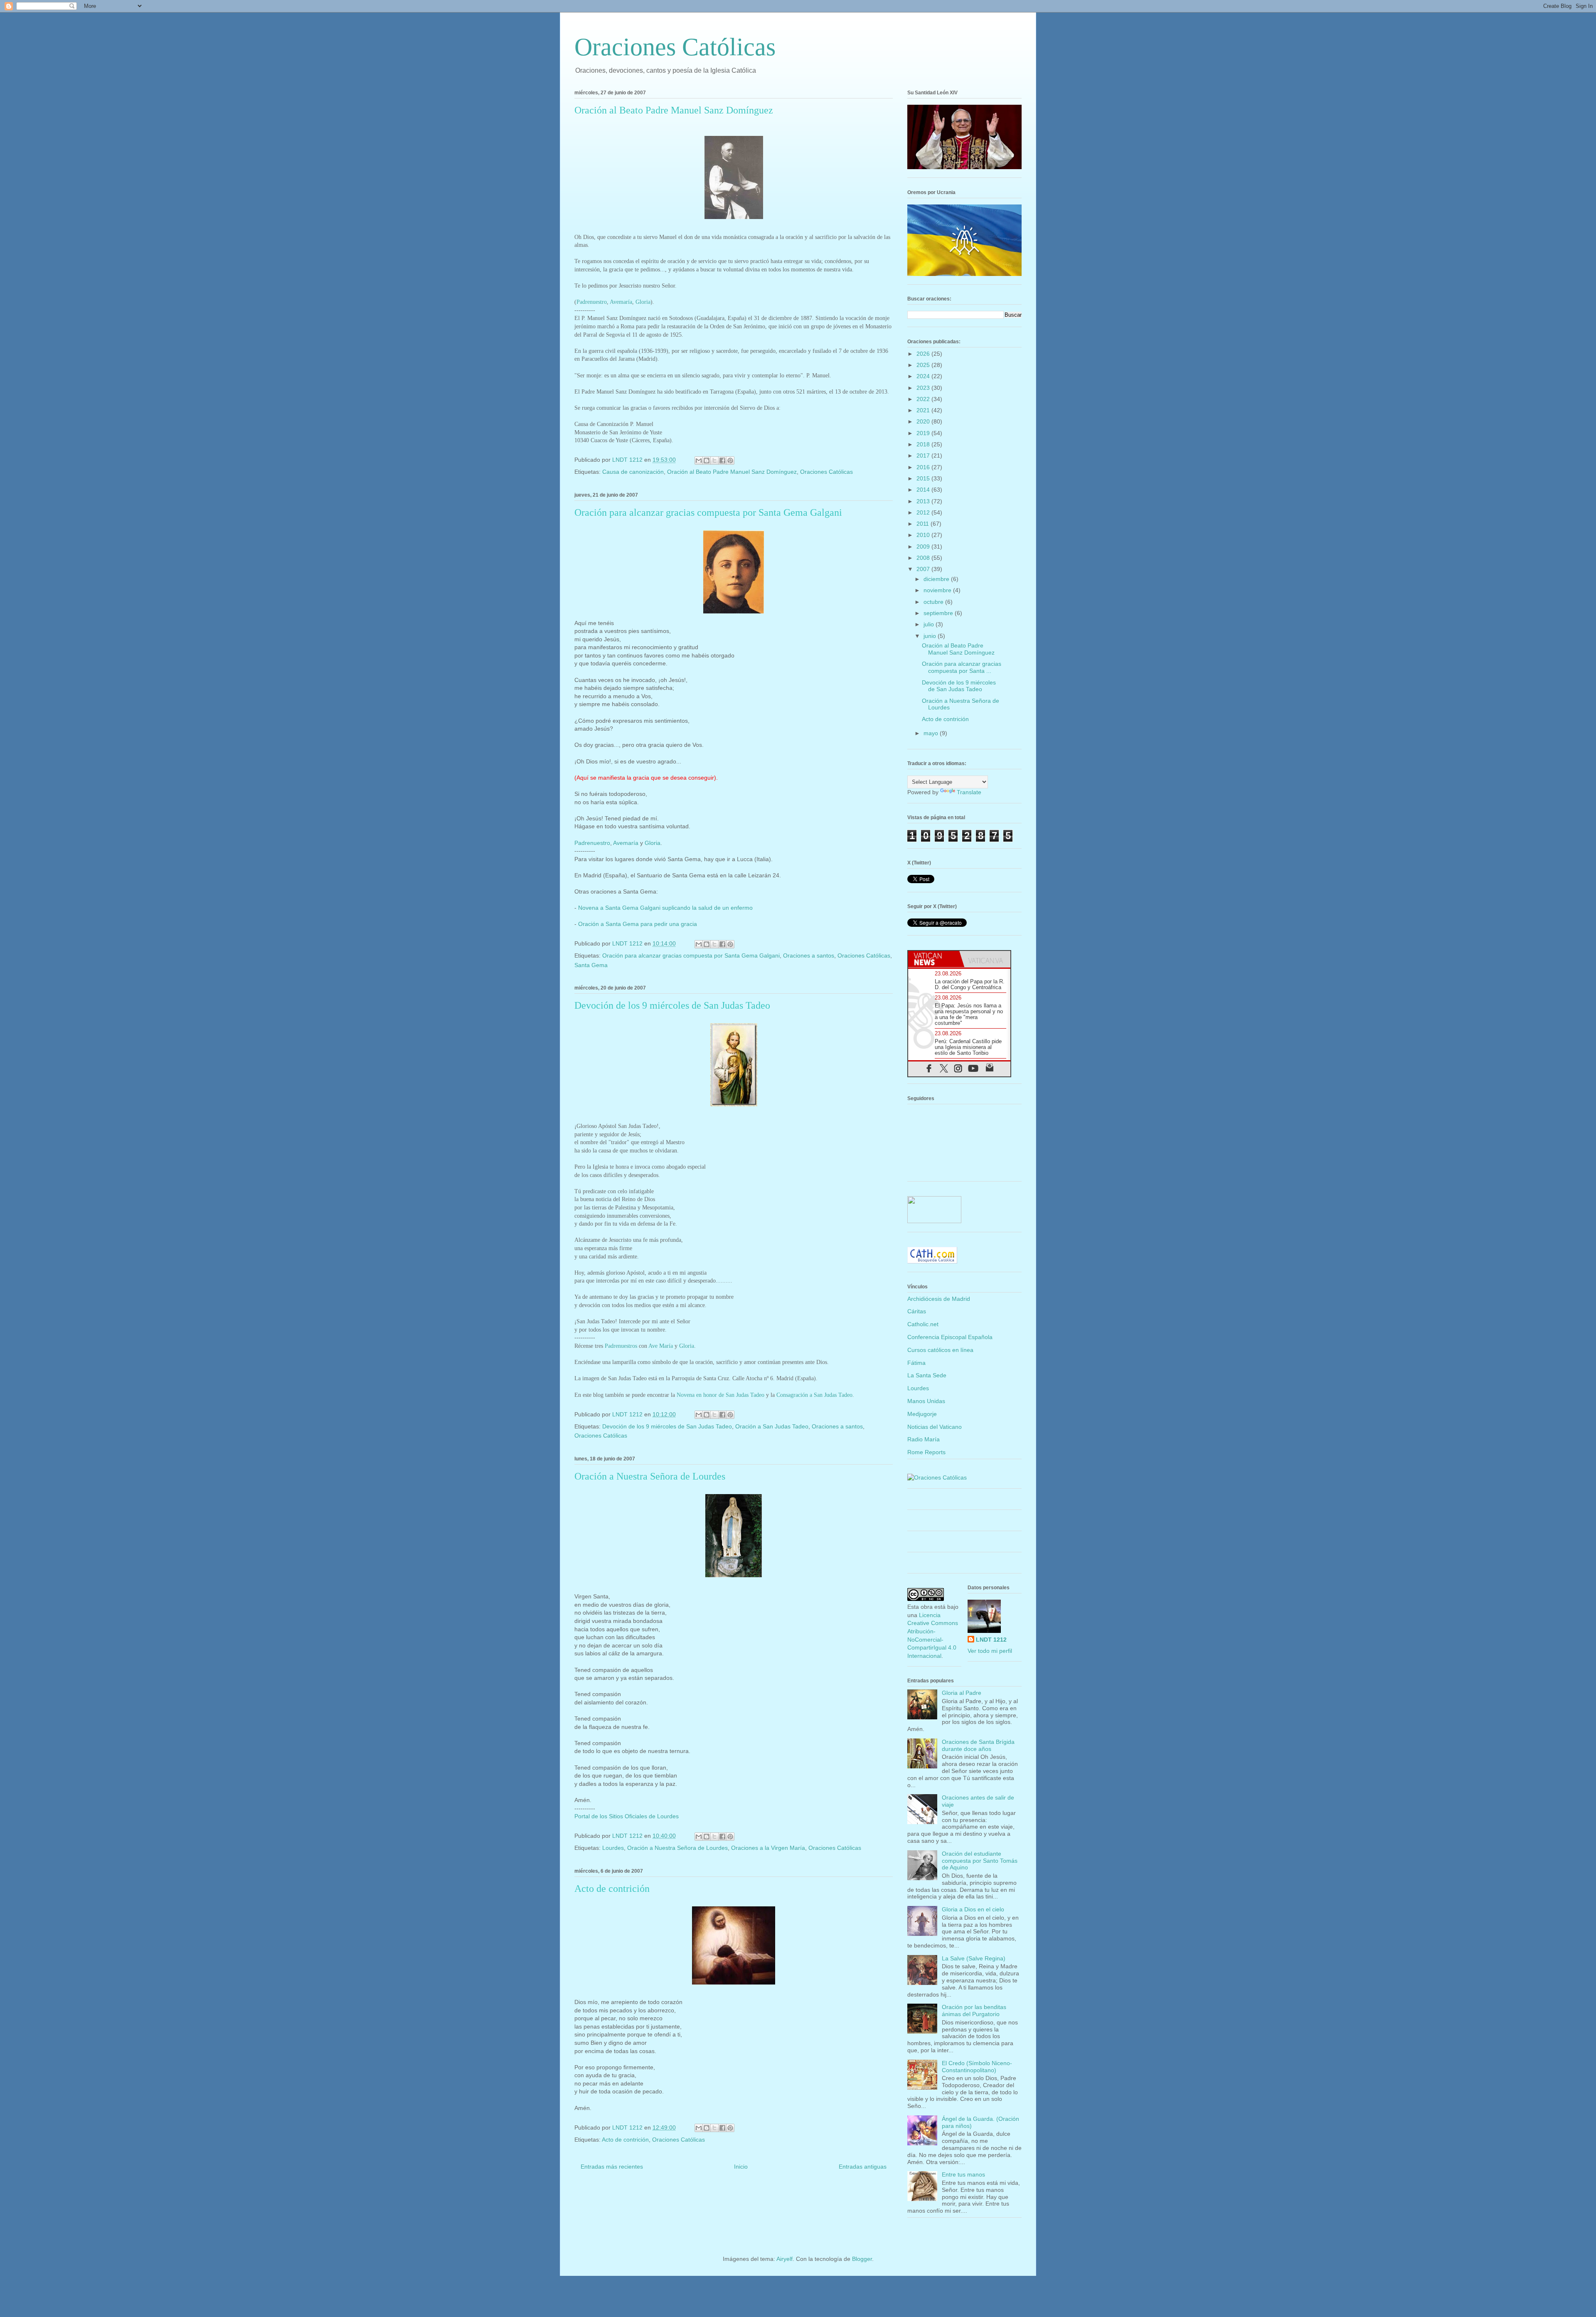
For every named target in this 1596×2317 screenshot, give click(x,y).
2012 (924, 512)
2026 (924, 354)
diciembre (937, 579)
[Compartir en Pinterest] (730, 460)
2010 (924, 535)
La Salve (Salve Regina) (974, 1958)
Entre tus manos (963, 2174)
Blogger (862, 2259)
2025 (924, 365)
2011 (924, 524)
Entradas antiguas (863, 2167)
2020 (924, 421)
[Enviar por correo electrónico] (699, 460)
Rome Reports (926, 1452)
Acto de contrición (612, 1889)
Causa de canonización (633, 472)
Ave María (661, 1346)
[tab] (934, 959)
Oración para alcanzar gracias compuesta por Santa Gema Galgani (708, 512)
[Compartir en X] (714, 460)
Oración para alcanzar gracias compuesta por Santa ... (962, 667)
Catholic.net (923, 1324)
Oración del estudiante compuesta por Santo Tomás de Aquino (980, 1861)
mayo (932, 733)
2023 (924, 388)
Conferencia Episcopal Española (950, 1337)
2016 (924, 467)
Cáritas (917, 1311)
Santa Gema (591, 965)
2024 (924, 376)
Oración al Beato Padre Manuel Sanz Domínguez (674, 110)
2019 (924, 433)
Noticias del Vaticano (935, 1427)
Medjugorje (922, 1414)
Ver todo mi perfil (990, 1651)
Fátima (916, 1363)
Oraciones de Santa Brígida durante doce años (978, 1745)
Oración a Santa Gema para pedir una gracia (638, 924)
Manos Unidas (926, 1401)
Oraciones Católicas (675, 47)
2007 (924, 569)
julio (930, 624)
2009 (924, 547)
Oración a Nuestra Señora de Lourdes (650, 1476)
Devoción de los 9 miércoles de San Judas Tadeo (672, 1005)
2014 (924, 490)
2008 (924, 558)
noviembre (938, 590)
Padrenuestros (621, 1346)
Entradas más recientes (612, 2167)
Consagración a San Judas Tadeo (814, 1395)
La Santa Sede (927, 1375)
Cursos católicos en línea (940, 1350)
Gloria (643, 302)
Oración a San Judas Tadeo (772, 1426)
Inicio (741, 2167)
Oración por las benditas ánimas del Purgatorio (974, 2010)
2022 (924, 399)
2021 (924, 410)
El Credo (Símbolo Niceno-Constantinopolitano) (977, 2067)
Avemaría (621, 302)
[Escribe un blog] (707, 460)
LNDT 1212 (991, 1640)
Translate (969, 792)
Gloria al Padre (962, 1693)
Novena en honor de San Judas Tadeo (720, 1395)
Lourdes (613, 1848)
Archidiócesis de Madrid (939, 1299)
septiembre (939, 613)
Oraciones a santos (809, 955)
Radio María (924, 1439)
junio (931, 636)
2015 (924, 478)
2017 (924, 456)
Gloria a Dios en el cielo (973, 1909)
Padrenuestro (592, 302)
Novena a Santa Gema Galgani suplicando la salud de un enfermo (665, 908)
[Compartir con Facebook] (722, 460)
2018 (924, 444)
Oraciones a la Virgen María (768, 1848)
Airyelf (784, 2259)
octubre (934, 602)
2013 (924, 501)
